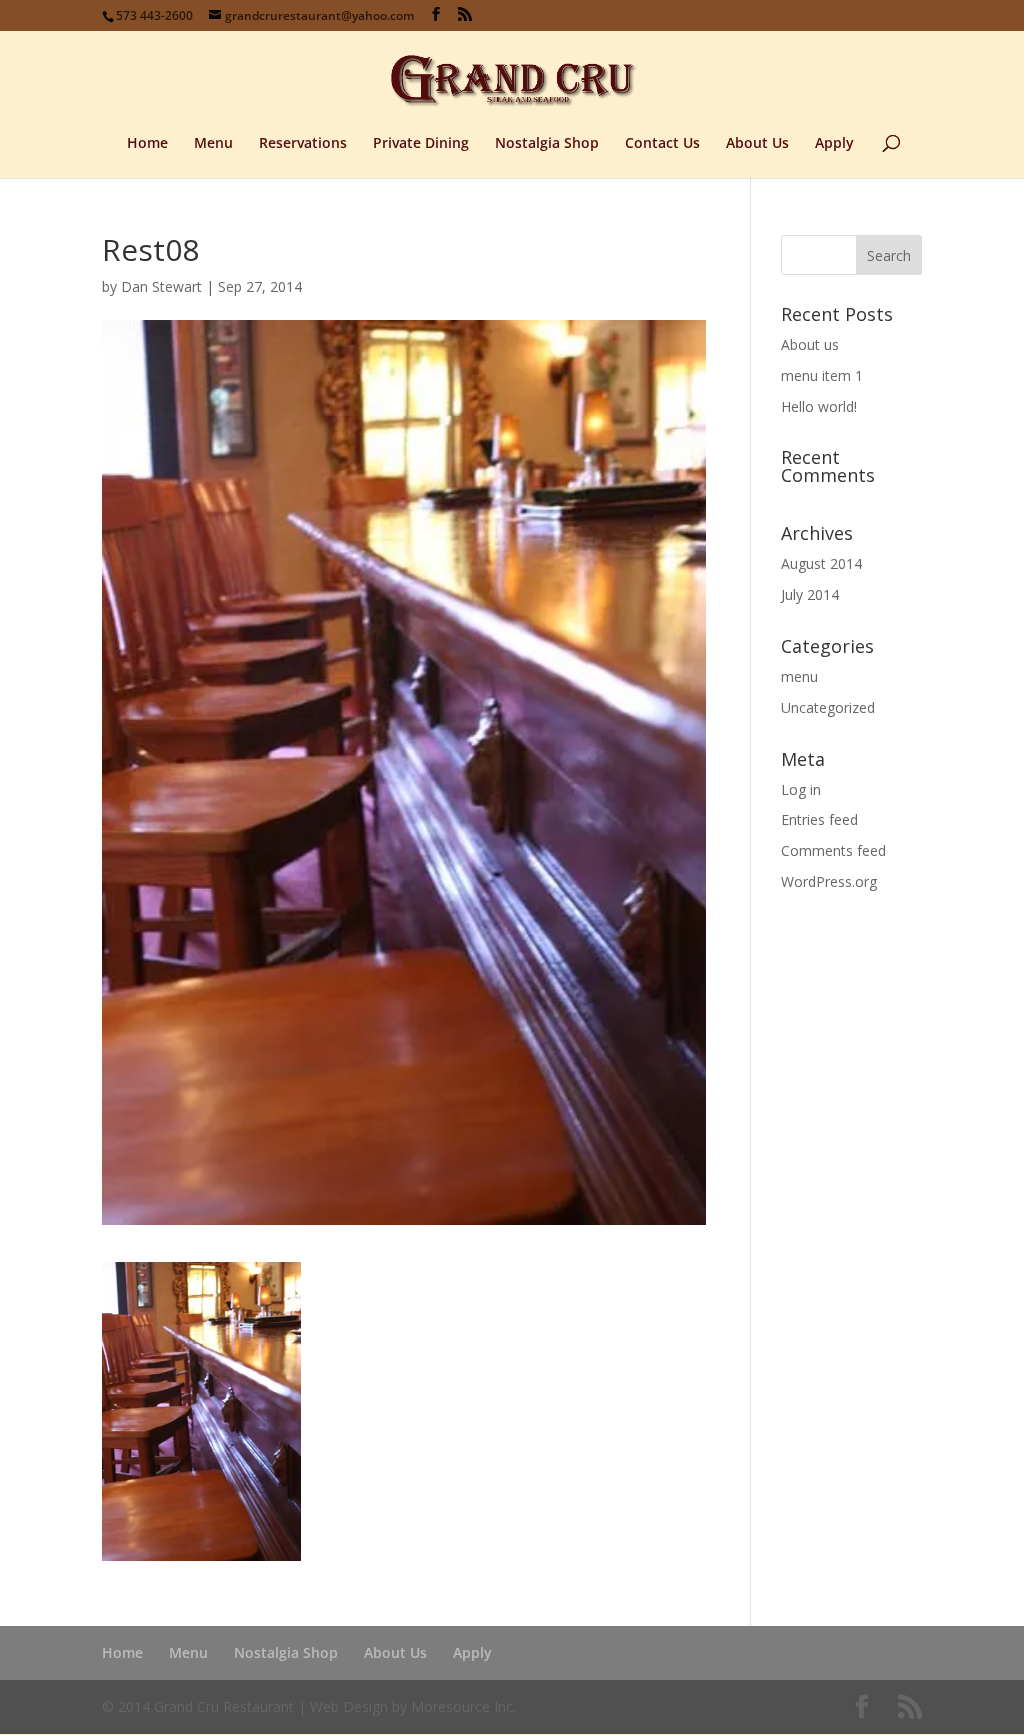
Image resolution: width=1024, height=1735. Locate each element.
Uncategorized (828, 707)
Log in (801, 789)
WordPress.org (829, 881)
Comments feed (833, 850)
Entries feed (819, 819)
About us (810, 344)
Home (147, 144)
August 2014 (821, 563)
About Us (757, 144)
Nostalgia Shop (547, 144)
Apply (834, 144)
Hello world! (819, 406)
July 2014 (810, 594)
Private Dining (421, 144)
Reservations (303, 144)
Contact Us (662, 144)
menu (799, 676)
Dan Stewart (161, 286)
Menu (213, 144)
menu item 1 (822, 375)
